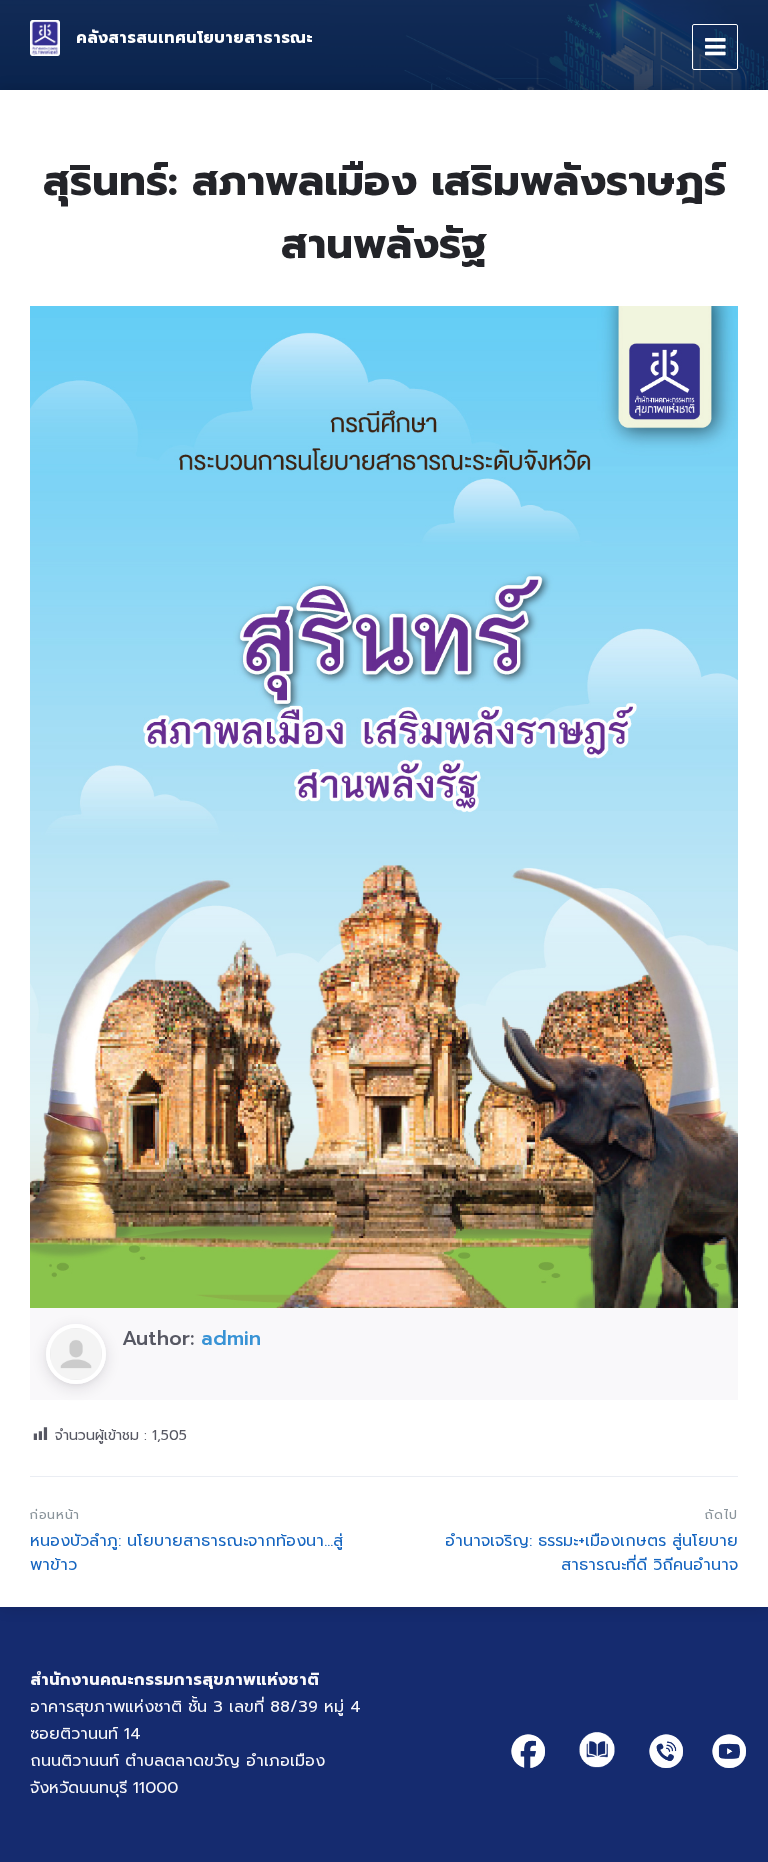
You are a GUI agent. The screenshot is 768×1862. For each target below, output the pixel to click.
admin (231, 1338)
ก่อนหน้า (55, 1514)
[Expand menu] (715, 47)
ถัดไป (721, 1514)
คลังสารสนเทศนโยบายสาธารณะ (194, 38)
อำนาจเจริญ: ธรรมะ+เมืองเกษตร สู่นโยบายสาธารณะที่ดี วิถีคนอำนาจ (591, 1553)
